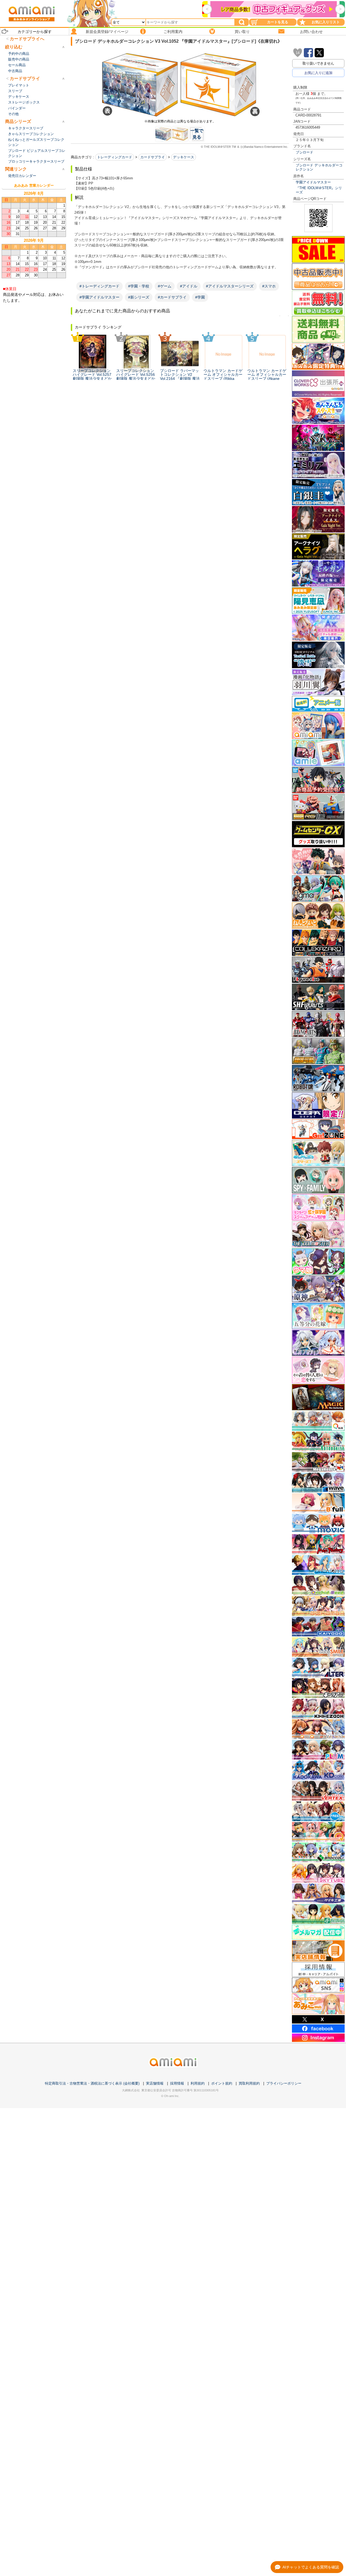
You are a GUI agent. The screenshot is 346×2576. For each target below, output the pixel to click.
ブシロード (305, 152)
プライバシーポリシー (284, 2083)
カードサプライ (153, 157)
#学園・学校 (139, 286)
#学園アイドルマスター (99, 297)
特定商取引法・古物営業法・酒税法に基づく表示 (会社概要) (92, 2083)
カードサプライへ (27, 39)
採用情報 (177, 2083)
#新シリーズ (139, 297)
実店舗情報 (155, 2083)
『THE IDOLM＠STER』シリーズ (319, 190)
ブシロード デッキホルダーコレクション (319, 167)
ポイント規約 (222, 2083)
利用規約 (198, 2083)
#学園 (200, 297)
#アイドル (189, 286)
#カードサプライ (172, 297)
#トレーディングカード (99, 286)
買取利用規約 (249, 2083)
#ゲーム (165, 286)
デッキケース (184, 157)
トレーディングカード (115, 157)
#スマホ (269, 286)
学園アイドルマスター (313, 182)
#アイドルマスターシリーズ (230, 286)
